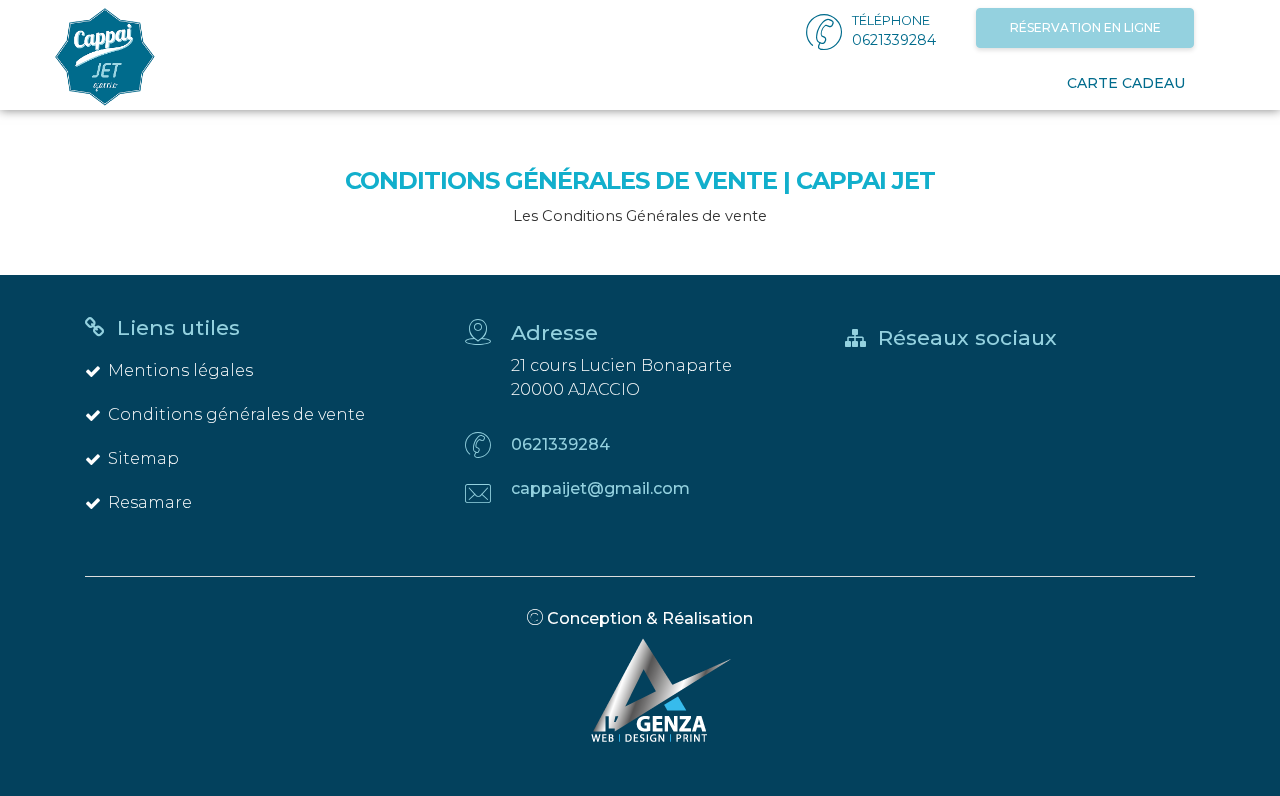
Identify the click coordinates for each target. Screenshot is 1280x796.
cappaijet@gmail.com (600, 488)
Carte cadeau (1126, 83)
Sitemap (143, 458)
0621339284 (560, 444)
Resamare (150, 502)
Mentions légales (180, 370)
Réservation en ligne (1085, 27)
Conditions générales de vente (236, 414)
